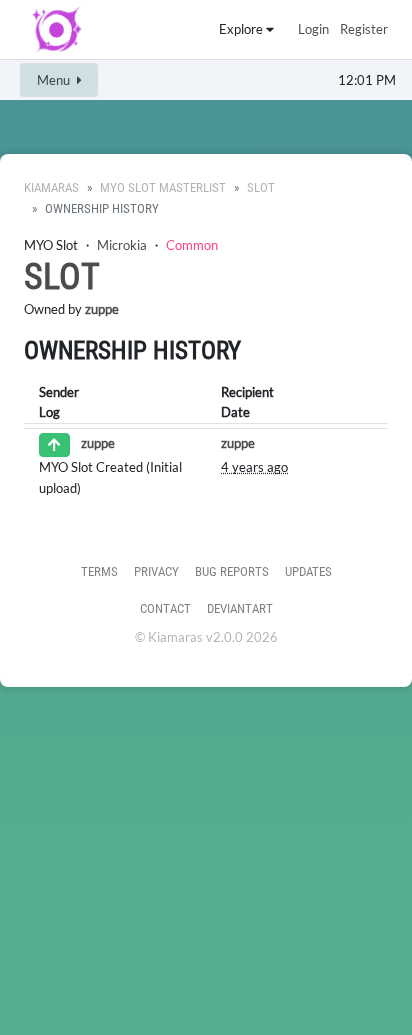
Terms (99, 571)
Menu (55, 80)
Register (364, 29)
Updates (308, 571)
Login (313, 29)
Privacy (156, 571)
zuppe (102, 309)
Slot (261, 187)
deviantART (240, 608)
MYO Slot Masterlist (163, 187)
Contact (165, 608)
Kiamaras (51, 187)
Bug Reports (232, 571)
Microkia (122, 245)
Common (192, 245)
